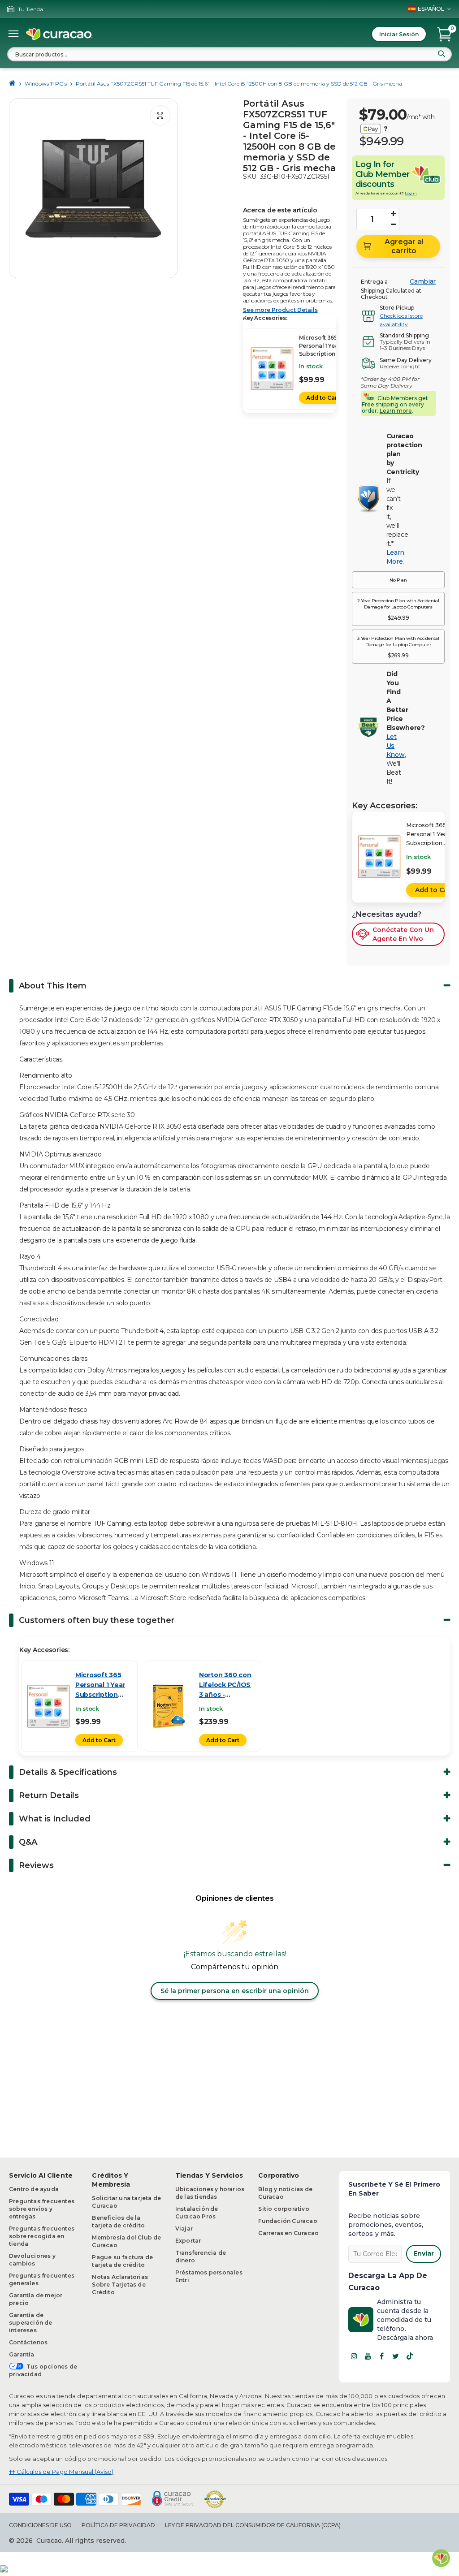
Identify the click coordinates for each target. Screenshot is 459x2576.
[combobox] (229, 54)
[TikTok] (410, 2356)
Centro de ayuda (34, 2189)
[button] (398, 580)
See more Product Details (280, 310)
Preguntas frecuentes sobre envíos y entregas (42, 2209)
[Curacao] (59, 34)
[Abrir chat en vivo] (441, 2558)
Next (168, 188)
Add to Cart (323, 398)
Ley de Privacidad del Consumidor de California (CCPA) (253, 2525)
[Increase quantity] (394, 214)
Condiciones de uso (40, 2525)
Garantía (22, 2354)
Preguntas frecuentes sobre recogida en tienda (42, 2236)
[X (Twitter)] (396, 2356)
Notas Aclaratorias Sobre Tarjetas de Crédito (120, 2285)
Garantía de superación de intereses (31, 2323)
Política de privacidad (118, 2525)
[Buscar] (442, 54)
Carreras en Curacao (288, 2233)
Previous (18, 188)
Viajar (184, 2229)
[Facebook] (382, 2356)
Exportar (188, 2241)
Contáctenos (28, 2342)
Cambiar (423, 281)
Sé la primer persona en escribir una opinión (235, 1991)
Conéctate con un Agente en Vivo (403, 934)
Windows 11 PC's (46, 84)
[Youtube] (368, 2356)
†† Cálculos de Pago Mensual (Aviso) (61, 2472)
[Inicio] (12, 84)
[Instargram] (354, 2356)
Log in (411, 193)
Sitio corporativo (284, 2209)
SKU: (250, 177)
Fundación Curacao (288, 2221)
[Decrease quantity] (394, 224)
